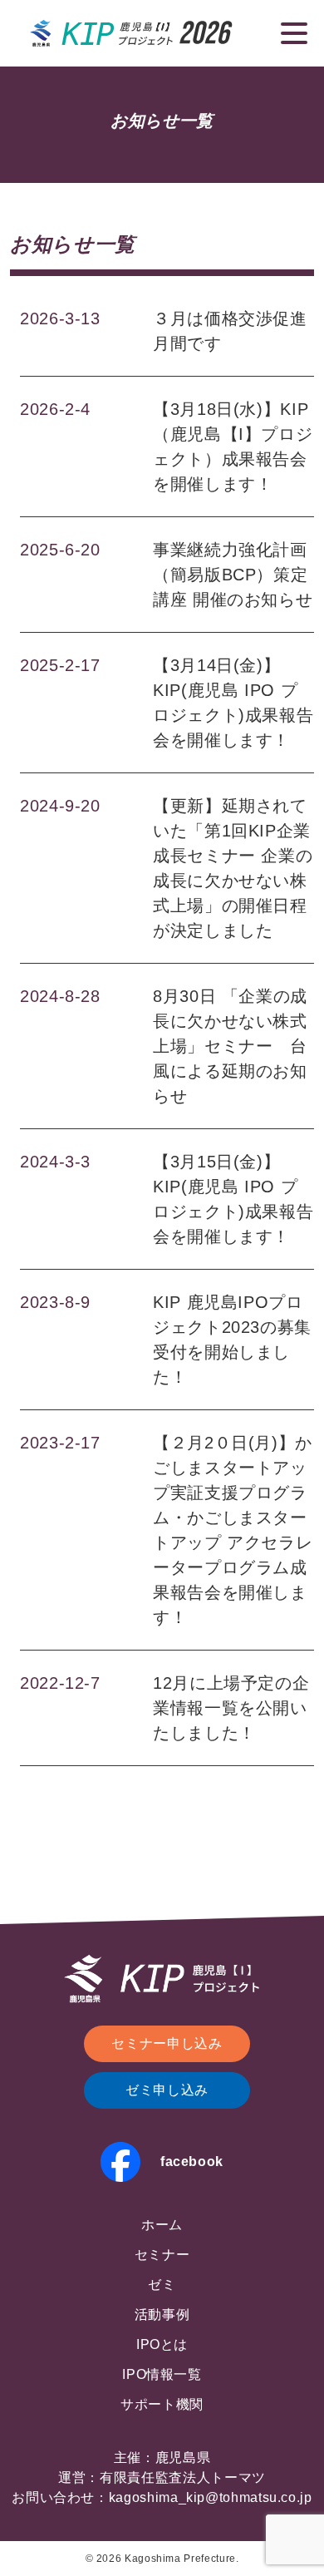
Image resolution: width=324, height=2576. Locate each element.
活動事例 (162, 2314)
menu (294, 33)
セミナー (162, 2255)
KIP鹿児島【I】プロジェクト (132, 33)
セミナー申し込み (167, 2043)
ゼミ (162, 2285)
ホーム (162, 2225)
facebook (192, 2161)
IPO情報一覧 (162, 2374)
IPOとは (162, 2344)
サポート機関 (162, 2404)
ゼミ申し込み (167, 2090)
